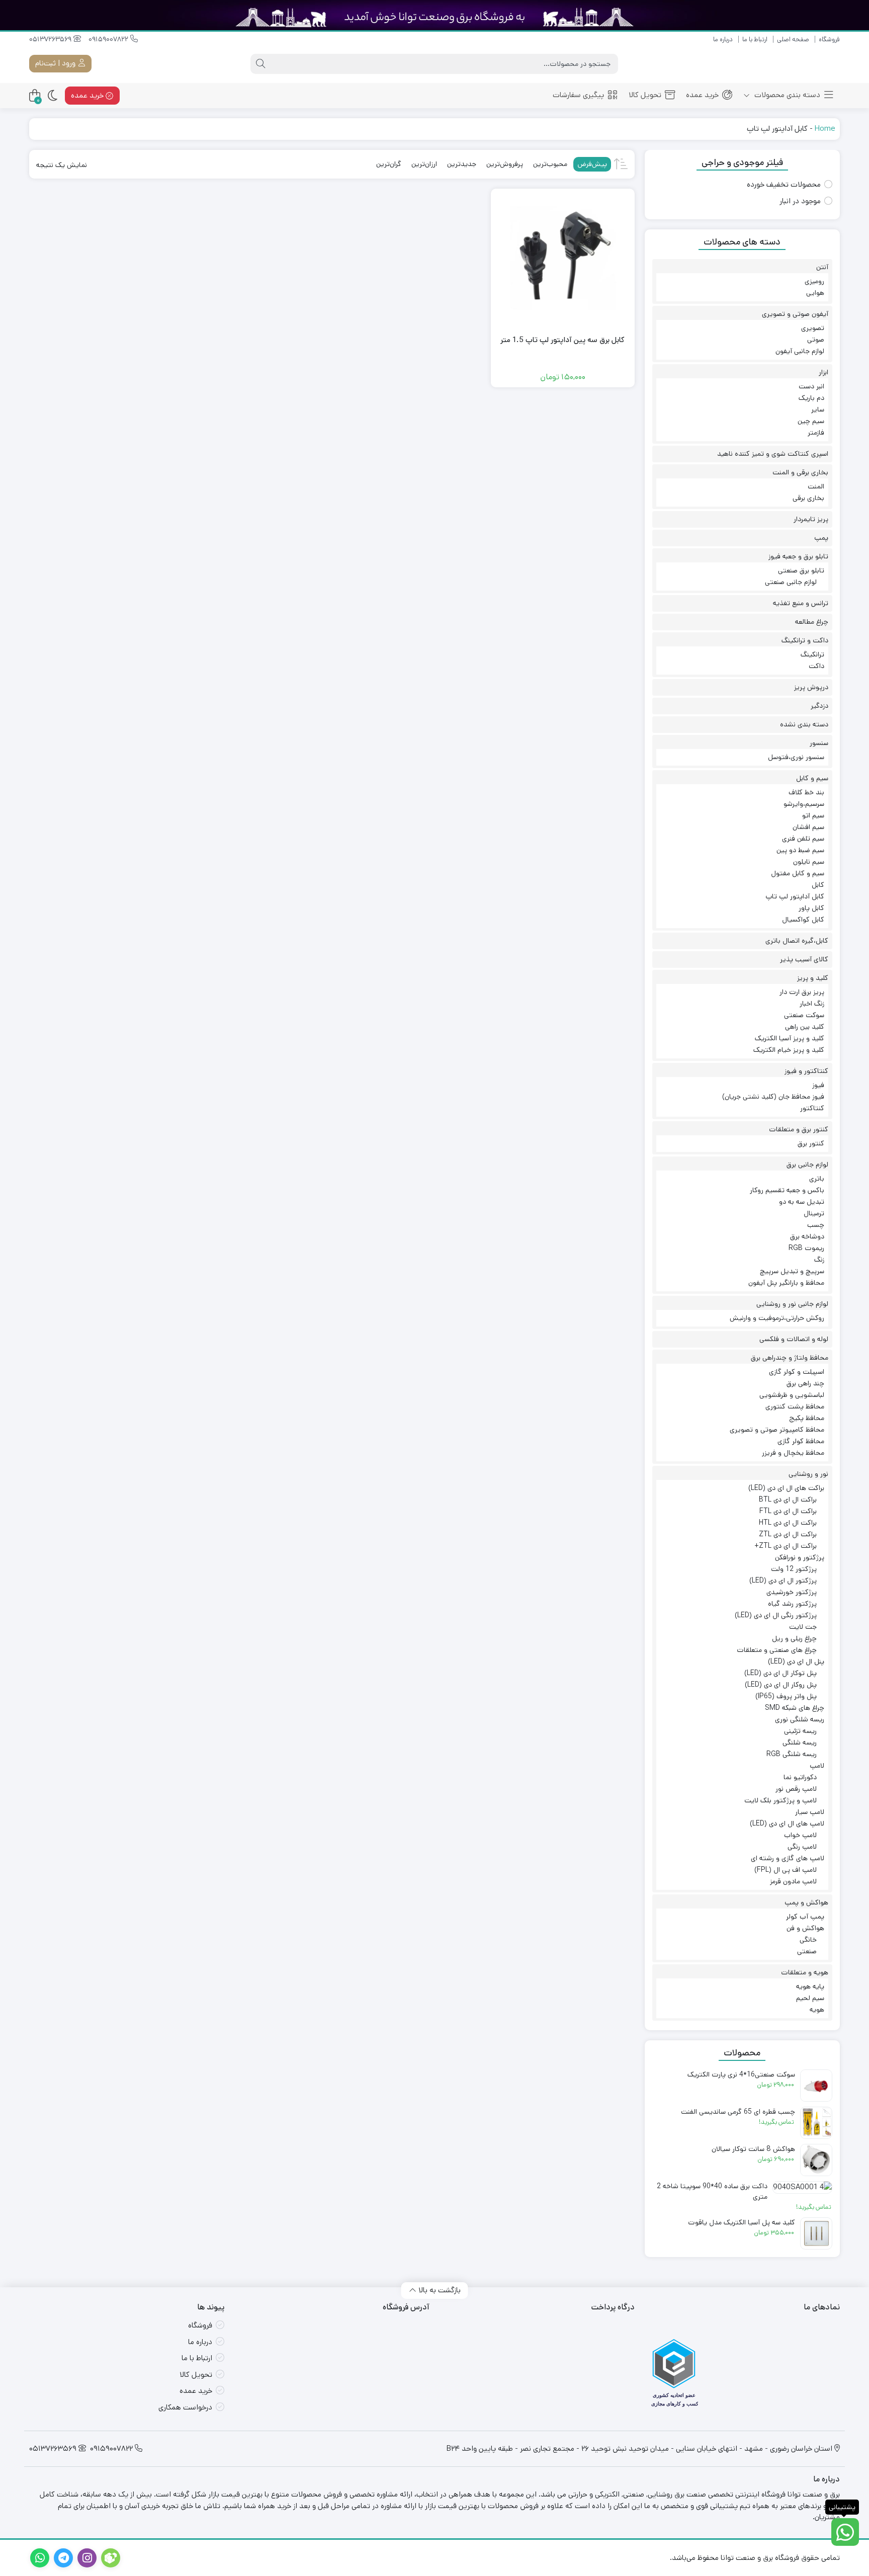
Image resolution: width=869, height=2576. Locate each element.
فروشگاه (829, 39)
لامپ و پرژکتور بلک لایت (780, 1800)
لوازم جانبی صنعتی (791, 582)
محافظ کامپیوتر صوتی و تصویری (777, 1430)
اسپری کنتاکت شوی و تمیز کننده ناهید (773, 454)
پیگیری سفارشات (578, 95)
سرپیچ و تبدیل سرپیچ (792, 1271)
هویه (817, 2010)
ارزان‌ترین (424, 164)
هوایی (815, 293)
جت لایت (803, 1627)
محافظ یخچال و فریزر (793, 1453)
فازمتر (816, 433)
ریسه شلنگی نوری (800, 1719)
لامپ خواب (800, 1835)
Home (825, 129)
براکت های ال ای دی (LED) (786, 1488)
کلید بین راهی (805, 1027)
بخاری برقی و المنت (800, 472)
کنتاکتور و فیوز (806, 1071)
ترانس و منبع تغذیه (801, 603)
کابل (818, 885)
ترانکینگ (812, 654)
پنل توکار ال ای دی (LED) (780, 1673)
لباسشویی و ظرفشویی (792, 1395)
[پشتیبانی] (845, 2532)
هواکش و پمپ (806, 1902)
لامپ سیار (810, 1812)
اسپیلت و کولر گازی (797, 1372)
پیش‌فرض (592, 164)
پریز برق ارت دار (802, 992)
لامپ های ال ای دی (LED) (787, 1823)
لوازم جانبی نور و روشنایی (792, 1304)
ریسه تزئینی (800, 1731)
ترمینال (814, 1213)
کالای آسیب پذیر (804, 959)
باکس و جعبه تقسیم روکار (787, 1190)
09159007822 (109, 39)
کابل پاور (811, 908)
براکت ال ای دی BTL (788, 1500)
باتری (817, 1179)
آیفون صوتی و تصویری (795, 314)
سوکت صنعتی (804, 1015)
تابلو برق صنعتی (801, 570)
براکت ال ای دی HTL (788, 1523)
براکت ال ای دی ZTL (788, 1534)
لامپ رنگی (802, 1847)
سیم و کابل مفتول (798, 873)
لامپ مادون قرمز (793, 1881)
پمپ (821, 538)
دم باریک (811, 398)
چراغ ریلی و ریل (794, 1638)
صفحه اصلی (793, 39)
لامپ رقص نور (796, 1789)
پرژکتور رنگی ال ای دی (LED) (776, 1615)
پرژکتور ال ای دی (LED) (783, 1581)
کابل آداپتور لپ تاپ (795, 896)
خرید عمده (702, 95)
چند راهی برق (805, 1383)
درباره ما (723, 39)
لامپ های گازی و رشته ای (788, 1858)
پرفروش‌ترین (505, 164)
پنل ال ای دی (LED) (796, 1661)
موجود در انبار (800, 201)
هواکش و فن (805, 1928)
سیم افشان (808, 827)
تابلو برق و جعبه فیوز (798, 556)
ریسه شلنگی (800, 1742)
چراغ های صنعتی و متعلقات (777, 1650)
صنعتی (807, 1951)
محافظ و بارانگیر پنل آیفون (786, 1283)
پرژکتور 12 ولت (794, 1569)
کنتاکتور (812, 1108)
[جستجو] (260, 64)
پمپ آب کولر (805, 1917)
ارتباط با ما (755, 39)
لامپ (817, 1766)
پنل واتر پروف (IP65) (786, 1696)
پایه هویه (810, 1986)
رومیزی (814, 281)
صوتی (816, 340)
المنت (816, 486)
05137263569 (51, 39)
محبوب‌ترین (550, 164)
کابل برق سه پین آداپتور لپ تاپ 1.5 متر (562, 340)
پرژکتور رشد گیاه (792, 1604)
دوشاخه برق (807, 1236)
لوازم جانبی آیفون (800, 351)
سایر (818, 409)
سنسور (819, 743)
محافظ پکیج (807, 1418)
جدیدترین (462, 164)
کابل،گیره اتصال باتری (797, 941)
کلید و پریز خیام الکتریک (789, 1050)
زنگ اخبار (812, 1004)
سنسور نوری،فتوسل (796, 757)
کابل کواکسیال (803, 920)
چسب (816, 1225)
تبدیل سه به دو (802, 1202)
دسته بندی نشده (804, 724)
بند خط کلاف (806, 792)
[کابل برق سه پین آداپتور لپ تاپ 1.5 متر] (563, 261)
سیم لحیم (810, 1998)
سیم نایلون (809, 862)
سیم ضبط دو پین (800, 850)
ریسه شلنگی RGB (792, 1754)
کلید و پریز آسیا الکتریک (790, 1038)
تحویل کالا (645, 95)
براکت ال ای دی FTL (788, 1511)
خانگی (808, 1940)
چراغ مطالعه (812, 622)
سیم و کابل (812, 778)
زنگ (819, 1260)
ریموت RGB (806, 1248)
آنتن (822, 267)
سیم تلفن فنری (803, 839)
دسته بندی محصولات (786, 95)
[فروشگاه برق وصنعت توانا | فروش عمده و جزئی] (794, 64)
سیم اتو (813, 815)
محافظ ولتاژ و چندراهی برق (790, 1358)
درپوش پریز (811, 687)
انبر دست (811, 386)
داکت (816, 666)
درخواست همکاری (185, 2407)
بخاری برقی (808, 498)
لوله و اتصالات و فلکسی (794, 1339)
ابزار (823, 372)
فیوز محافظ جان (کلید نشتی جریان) (773, 1097)
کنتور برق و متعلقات (799, 1129)
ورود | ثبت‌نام (56, 63)
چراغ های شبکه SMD (795, 1708)
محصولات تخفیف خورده (784, 184)
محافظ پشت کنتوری (795, 1406)
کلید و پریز (813, 978)
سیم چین (811, 421)
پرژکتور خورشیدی (792, 1592)
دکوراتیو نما (800, 1777)
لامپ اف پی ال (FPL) (786, 1870)
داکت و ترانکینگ (805, 640)
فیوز (818, 1085)
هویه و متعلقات (805, 1972)
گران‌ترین (389, 164)
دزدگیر (819, 706)
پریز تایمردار (811, 519)
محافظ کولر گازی (801, 1441)
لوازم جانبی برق (807, 1165)
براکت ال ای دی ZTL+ (786, 1546)
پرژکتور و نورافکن (800, 1557)
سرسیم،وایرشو (804, 804)
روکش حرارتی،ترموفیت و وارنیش (777, 1318)
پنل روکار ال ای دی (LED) (781, 1685)
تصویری (813, 328)
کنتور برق (811, 1143)
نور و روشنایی (808, 1474)
